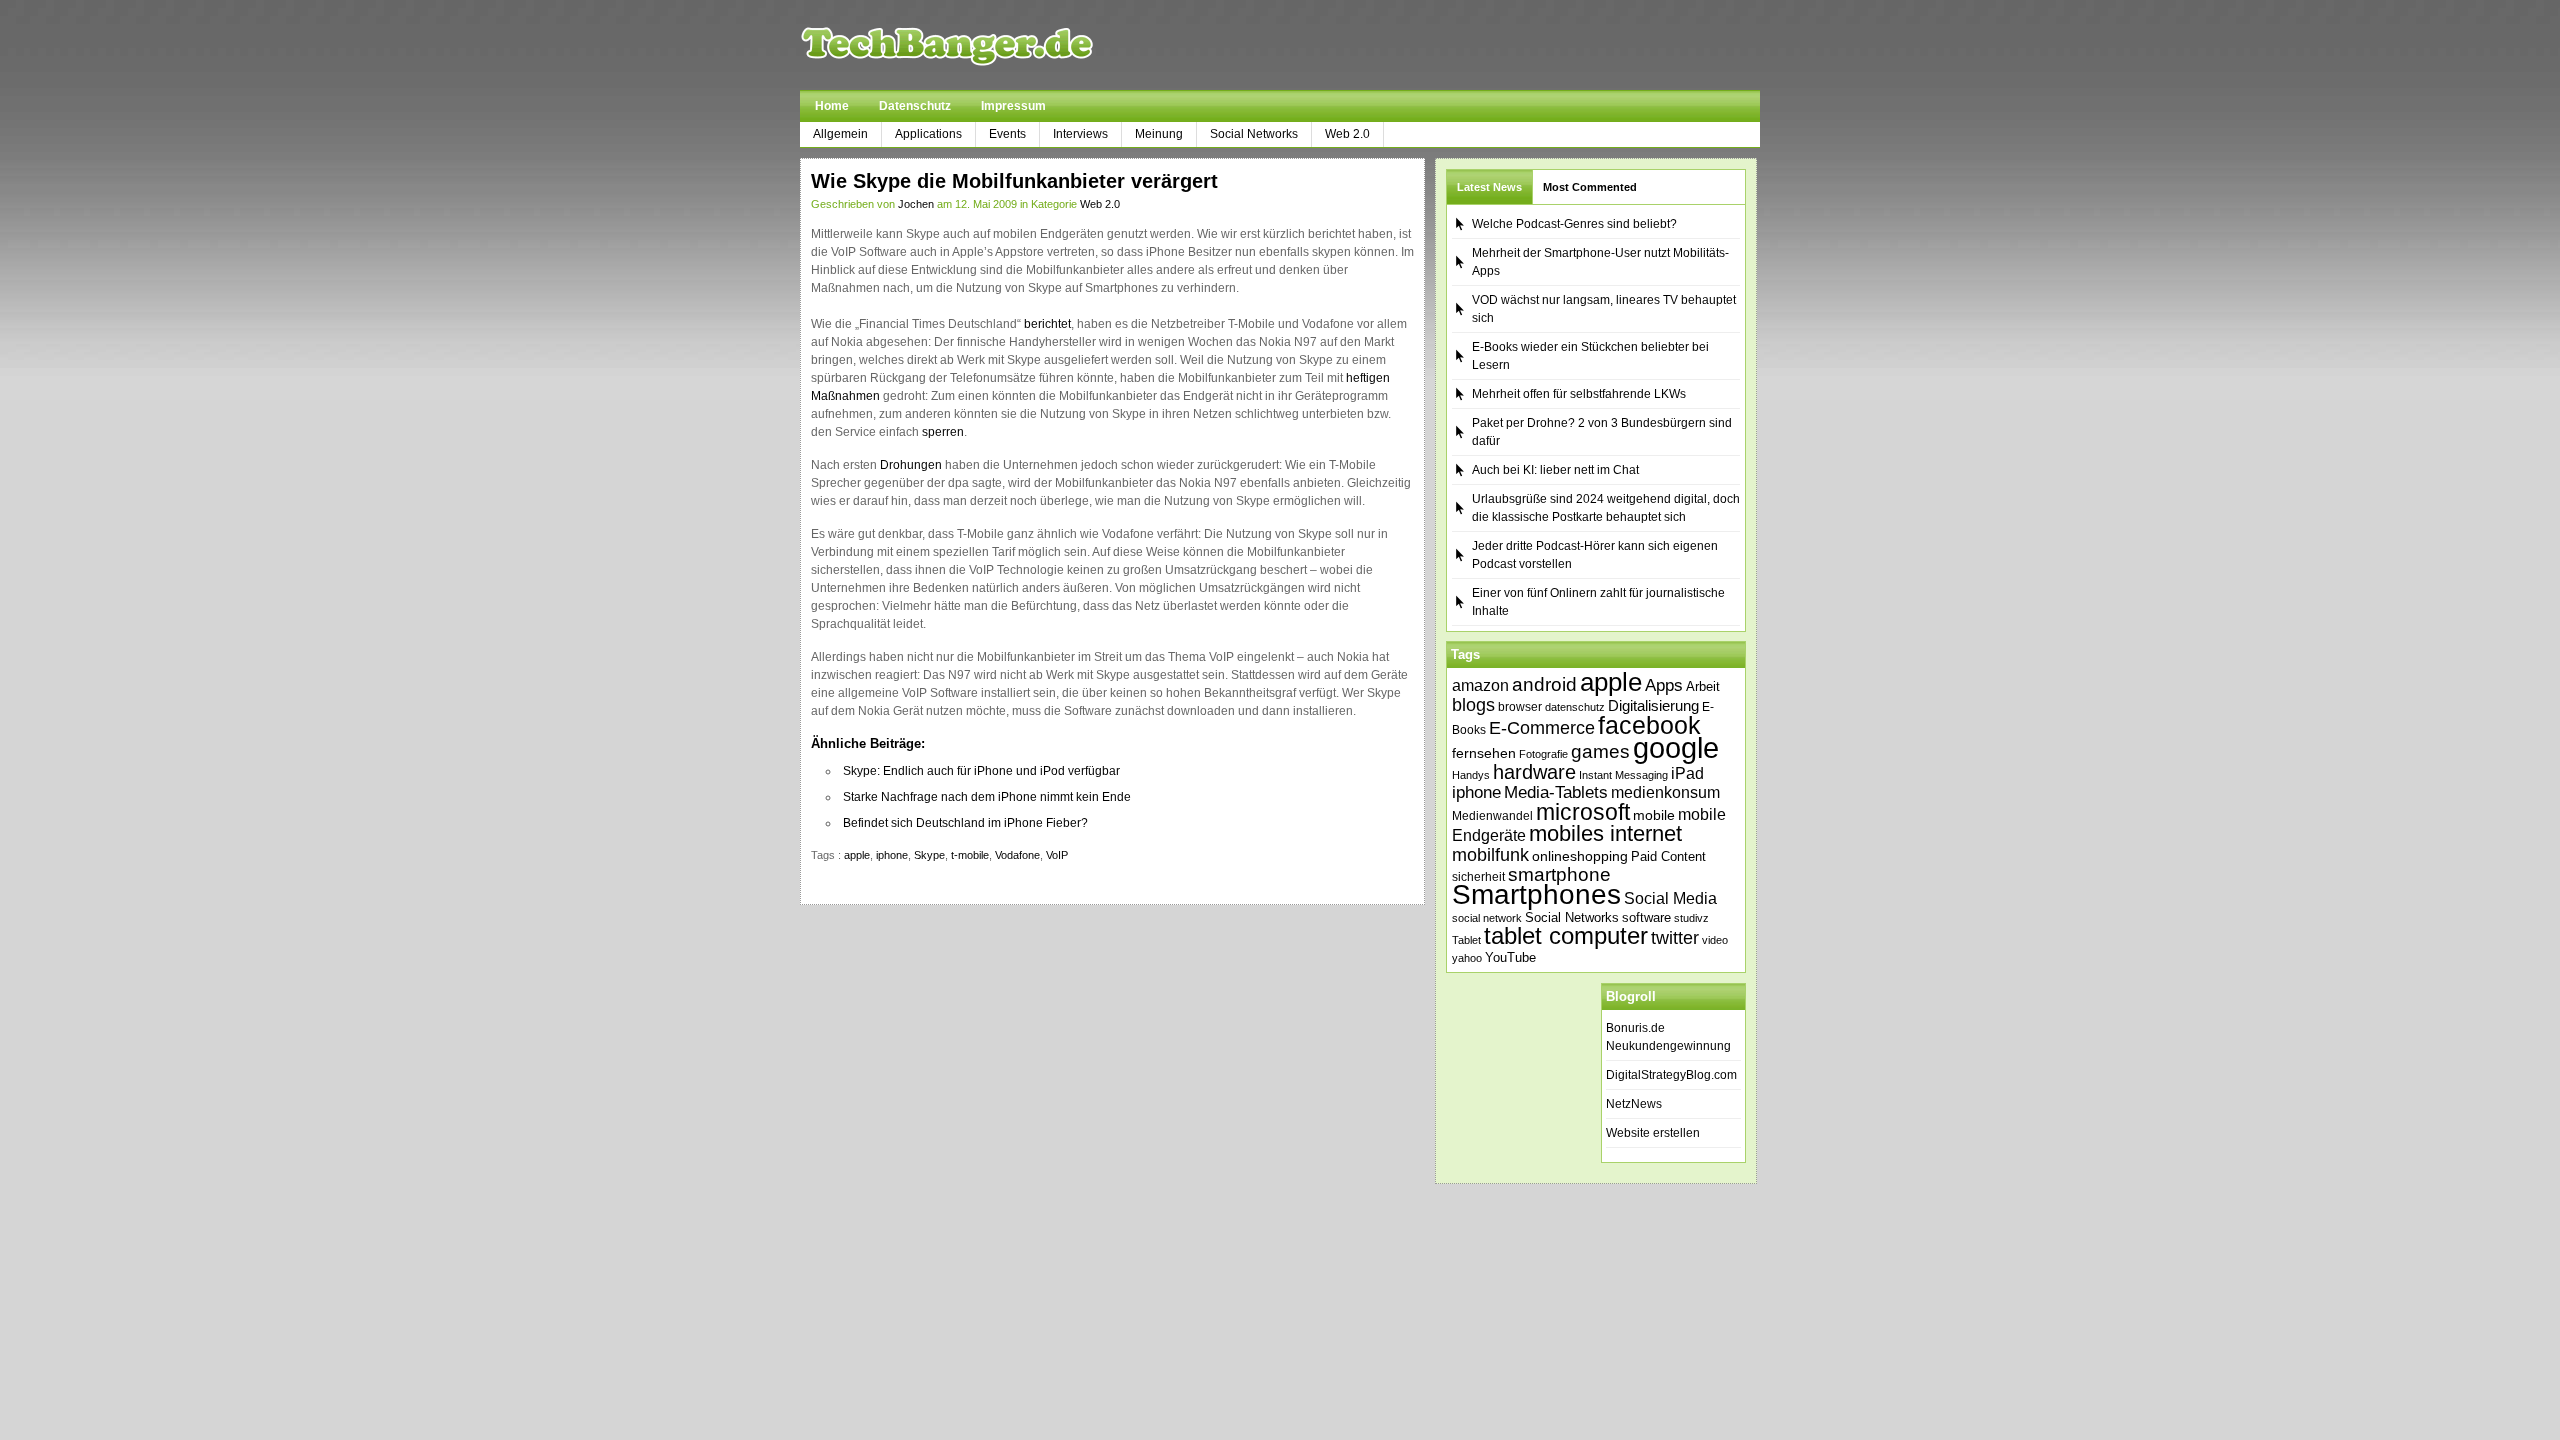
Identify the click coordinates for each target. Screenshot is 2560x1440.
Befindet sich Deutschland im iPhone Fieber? (965, 823)
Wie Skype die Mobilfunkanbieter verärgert (1014, 181)
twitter (1675, 938)
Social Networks (1254, 134)
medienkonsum (1665, 792)
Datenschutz (915, 106)
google (1676, 747)
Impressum (1013, 106)
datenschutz (1575, 707)
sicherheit (1478, 877)
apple (857, 855)
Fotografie (1543, 754)
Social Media (1670, 898)
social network (1487, 918)
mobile (1654, 815)
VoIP (1057, 855)
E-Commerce (1542, 728)
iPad (1687, 773)
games (1600, 751)
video (1715, 940)
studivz (1691, 918)
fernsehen (1484, 753)
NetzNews (1634, 1104)
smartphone (1559, 874)
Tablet (1466, 940)
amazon (1480, 685)
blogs (1473, 705)
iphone (892, 855)
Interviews (1080, 134)
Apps (1664, 685)
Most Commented (1590, 187)
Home (832, 106)
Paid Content (1668, 856)
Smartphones (1536, 894)
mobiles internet (1605, 833)
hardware (1534, 772)
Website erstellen (1653, 1133)
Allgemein (840, 134)
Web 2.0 (1347, 134)
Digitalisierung (1653, 706)
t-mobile (970, 855)
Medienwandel (1492, 816)
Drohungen (911, 465)
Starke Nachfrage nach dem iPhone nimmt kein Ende (987, 797)
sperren (943, 432)
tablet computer (1566, 935)
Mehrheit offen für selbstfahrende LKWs (1579, 394)
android (1544, 684)
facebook (1649, 725)
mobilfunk (1490, 855)
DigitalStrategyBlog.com (1671, 1075)
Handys (1471, 775)
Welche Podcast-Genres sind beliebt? (1574, 224)
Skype (929, 855)
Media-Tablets (1556, 792)
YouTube (1510, 957)
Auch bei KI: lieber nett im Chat (1555, 470)
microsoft (1583, 812)
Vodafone (1017, 855)
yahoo (1467, 958)
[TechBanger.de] (994, 45)
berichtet (1047, 324)
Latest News (1489, 187)
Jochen (916, 204)
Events (1007, 134)
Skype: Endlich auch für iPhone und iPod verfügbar (981, 771)
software (1646, 917)
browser (1520, 706)
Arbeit (1703, 687)
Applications (928, 134)
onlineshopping (1580, 856)
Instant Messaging (1623, 775)
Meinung (1159, 134)
